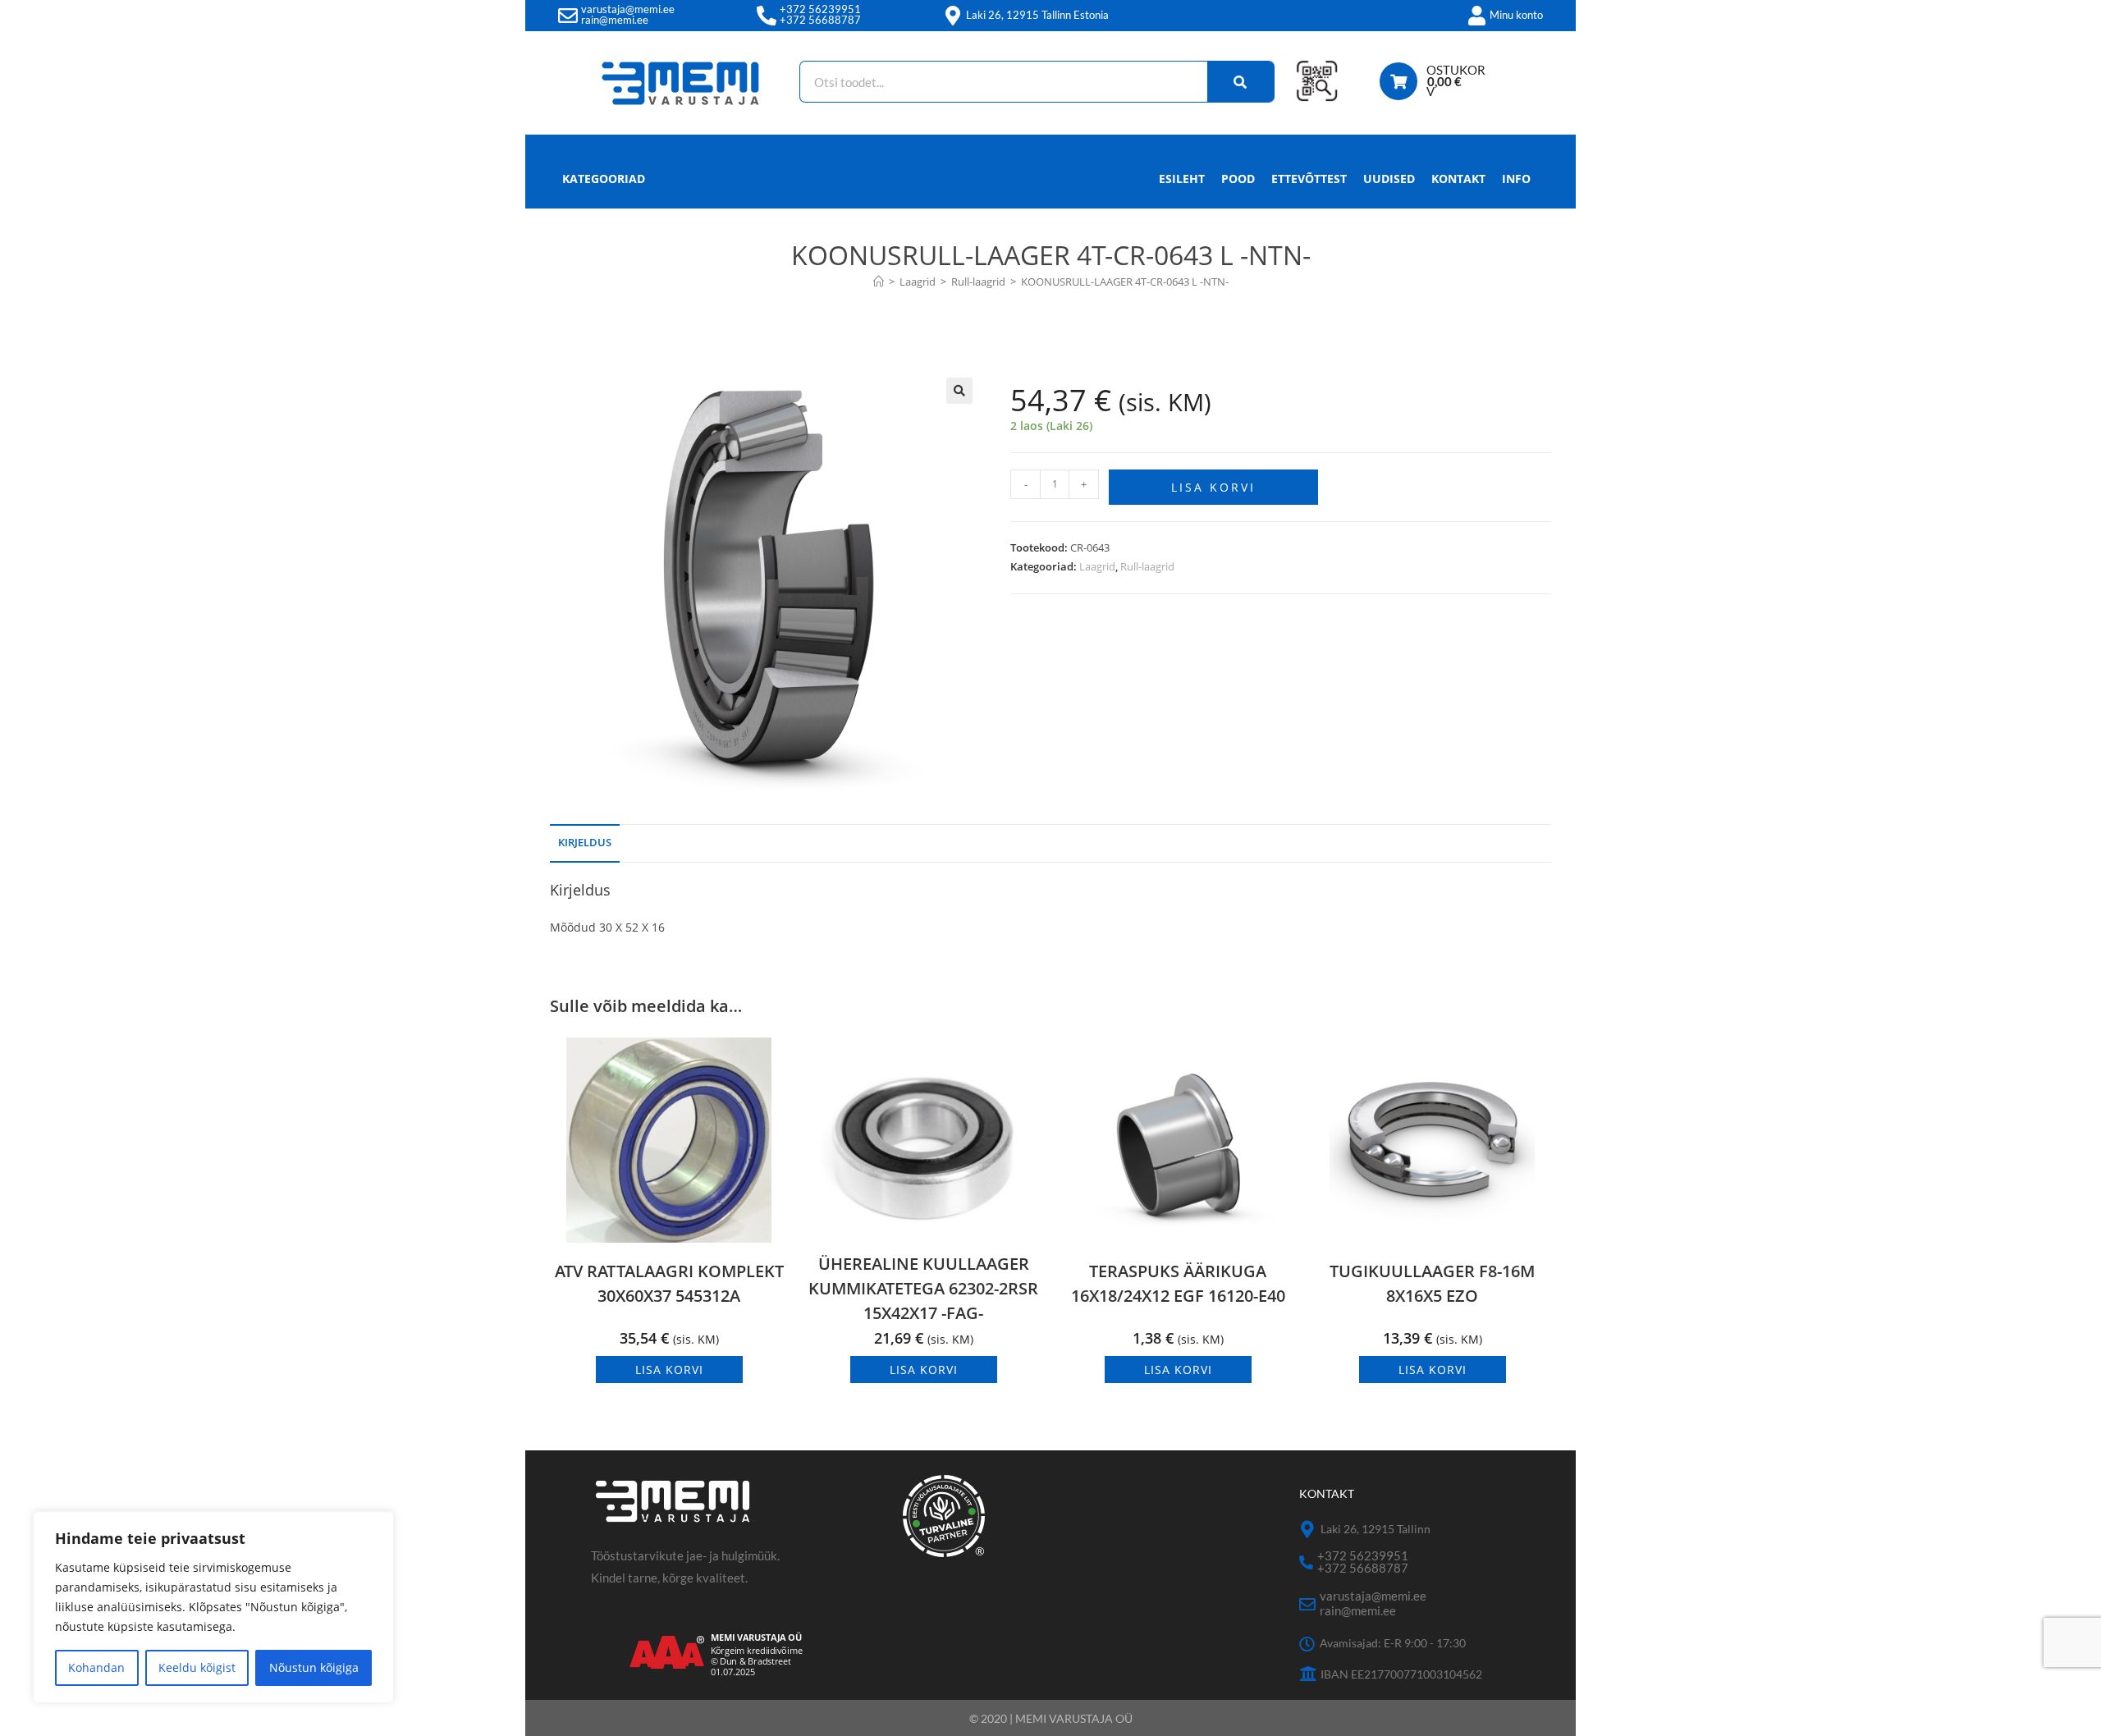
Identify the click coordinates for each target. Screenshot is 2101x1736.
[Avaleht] (879, 282)
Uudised (1389, 179)
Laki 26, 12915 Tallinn (1375, 1529)
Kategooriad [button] (604, 179)
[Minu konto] (1476, 16)
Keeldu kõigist (197, 1667)
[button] (959, 391)
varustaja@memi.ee (628, 9)
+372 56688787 (820, 20)
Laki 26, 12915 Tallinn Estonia (1037, 15)
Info (1516, 179)
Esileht (1182, 179)
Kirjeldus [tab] (585, 843)
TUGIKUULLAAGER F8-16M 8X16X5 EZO (1432, 1283)
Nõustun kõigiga (314, 1667)
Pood (1238, 179)
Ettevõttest (1309, 179)
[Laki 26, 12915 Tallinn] (1308, 1530)
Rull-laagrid (1147, 566)
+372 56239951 (820, 9)
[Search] (1241, 82)
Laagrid (1097, 566)
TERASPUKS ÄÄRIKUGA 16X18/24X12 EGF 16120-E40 (1178, 1283)
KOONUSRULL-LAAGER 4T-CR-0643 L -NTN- (1125, 282)
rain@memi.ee (615, 20)
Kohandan (96, 1667)
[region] (213, 1607)
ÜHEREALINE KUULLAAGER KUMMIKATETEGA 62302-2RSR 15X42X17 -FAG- (923, 1288)
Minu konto (1516, 15)
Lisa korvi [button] (669, 1370)
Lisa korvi (1213, 487)
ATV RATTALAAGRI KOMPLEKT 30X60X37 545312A (669, 1283)
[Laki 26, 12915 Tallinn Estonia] (953, 16)
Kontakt (1458, 179)
